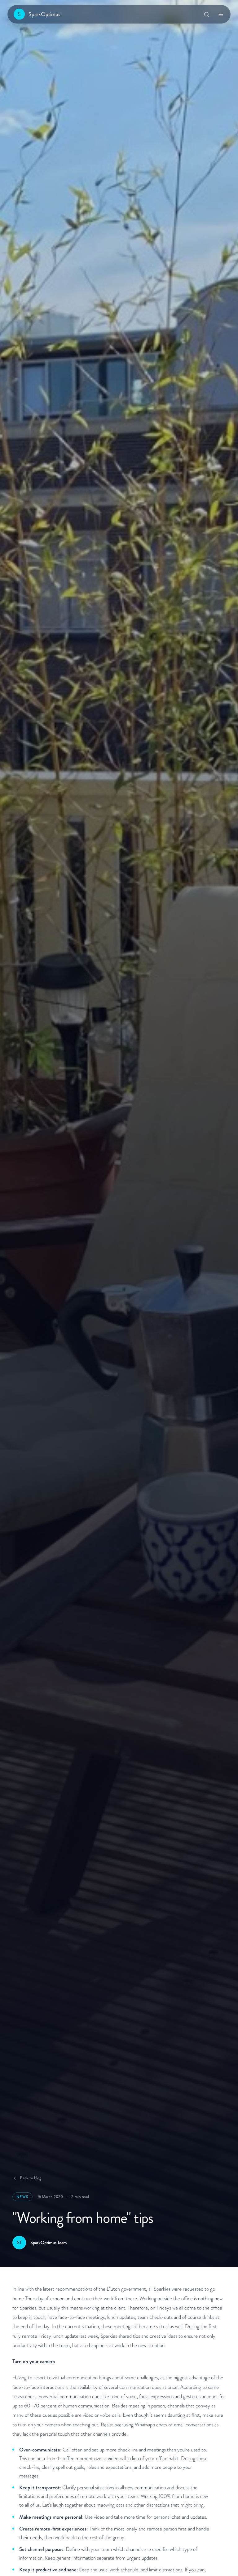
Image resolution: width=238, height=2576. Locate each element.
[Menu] (221, 14)
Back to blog (31, 2178)
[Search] (206, 14)
